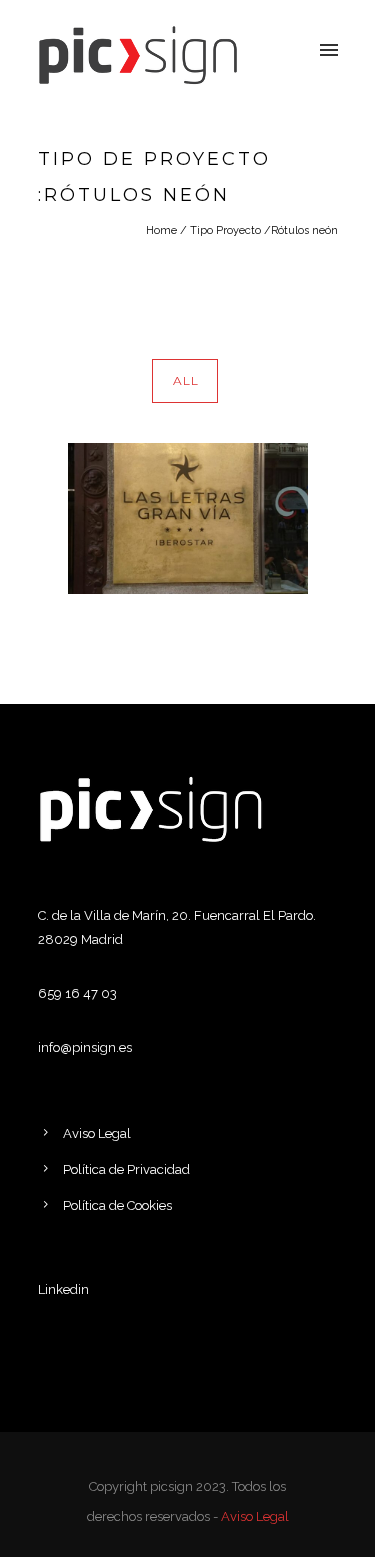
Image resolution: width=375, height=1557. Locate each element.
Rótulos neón (304, 230)
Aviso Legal (97, 1133)
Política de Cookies (117, 1205)
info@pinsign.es (85, 1047)
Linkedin (63, 1289)
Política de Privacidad (126, 1169)
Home (161, 230)
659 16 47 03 (77, 993)
